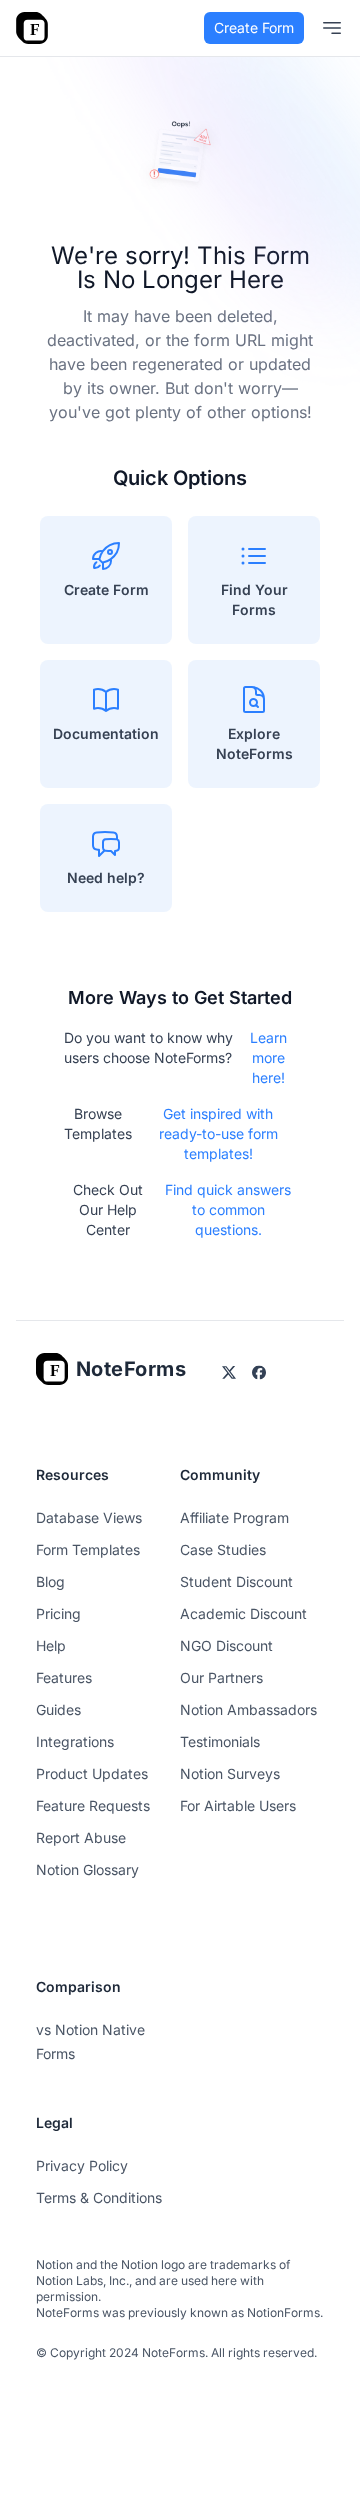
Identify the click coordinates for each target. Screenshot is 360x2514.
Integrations (75, 1741)
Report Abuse (81, 1837)
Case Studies (223, 1549)
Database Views (89, 1517)
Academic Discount (243, 1613)
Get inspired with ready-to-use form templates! (218, 1133)
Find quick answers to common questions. (228, 1209)
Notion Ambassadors (248, 1709)
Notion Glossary (87, 1869)
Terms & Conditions (99, 2197)
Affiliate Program (234, 1517)
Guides (58, 1709)
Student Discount (236, 1581)
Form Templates (88, 1549)
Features (64, 1677)
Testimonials (220, 1741)
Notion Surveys (230, 1773)
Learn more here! (268, 1057)
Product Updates (92, 1773)
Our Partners (221, 1677)
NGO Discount (226, 1645)
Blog (50, 1581)
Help (51, 1645)
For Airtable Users (238, 1805)
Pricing (58, 1613)
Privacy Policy (82, 2165)
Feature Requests (93, 1805)
